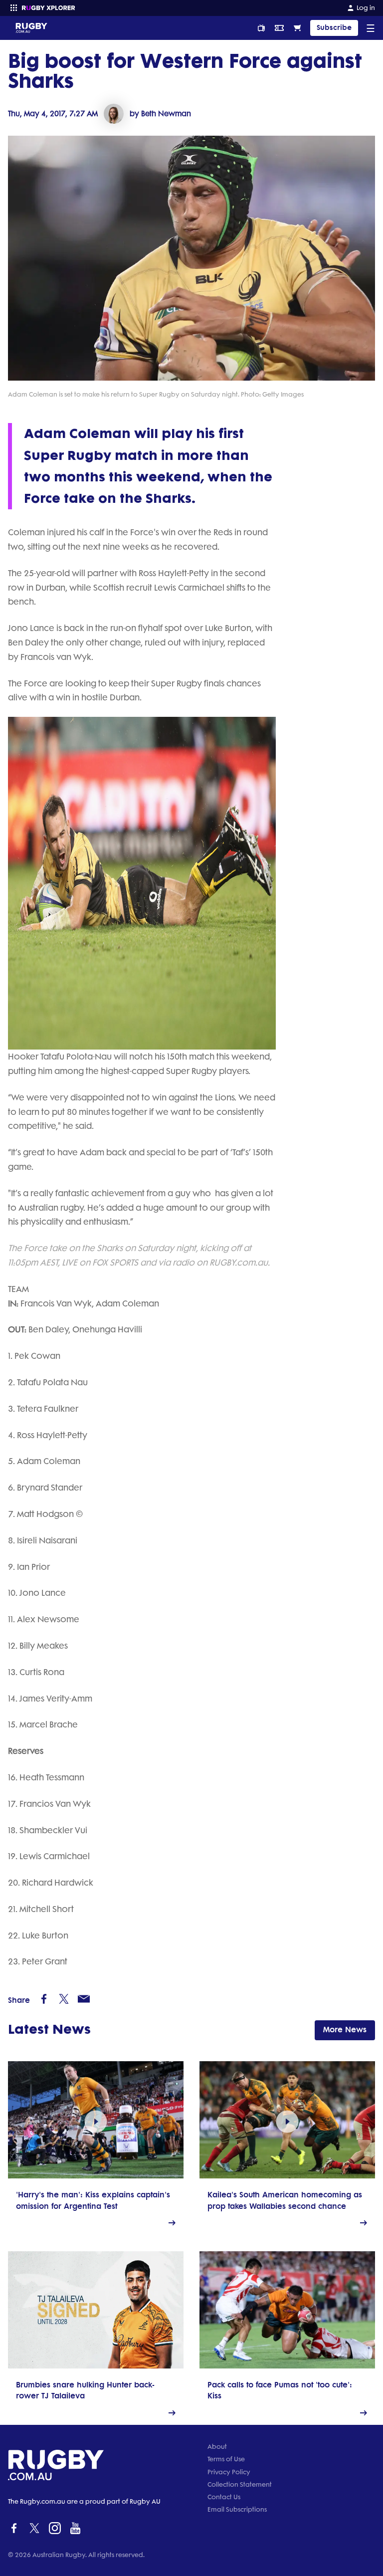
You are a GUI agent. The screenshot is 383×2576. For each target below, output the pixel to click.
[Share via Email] (84, 1999)
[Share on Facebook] (44, 1999)
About (217, 2447)
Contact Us (224, 2497)
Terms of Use (226, 2459)
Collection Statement (240, 2484)
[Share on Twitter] (64, 1999)
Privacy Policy (229, 2472)
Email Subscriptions (237, 2509)
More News (345, 2030)
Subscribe (334, 28)
